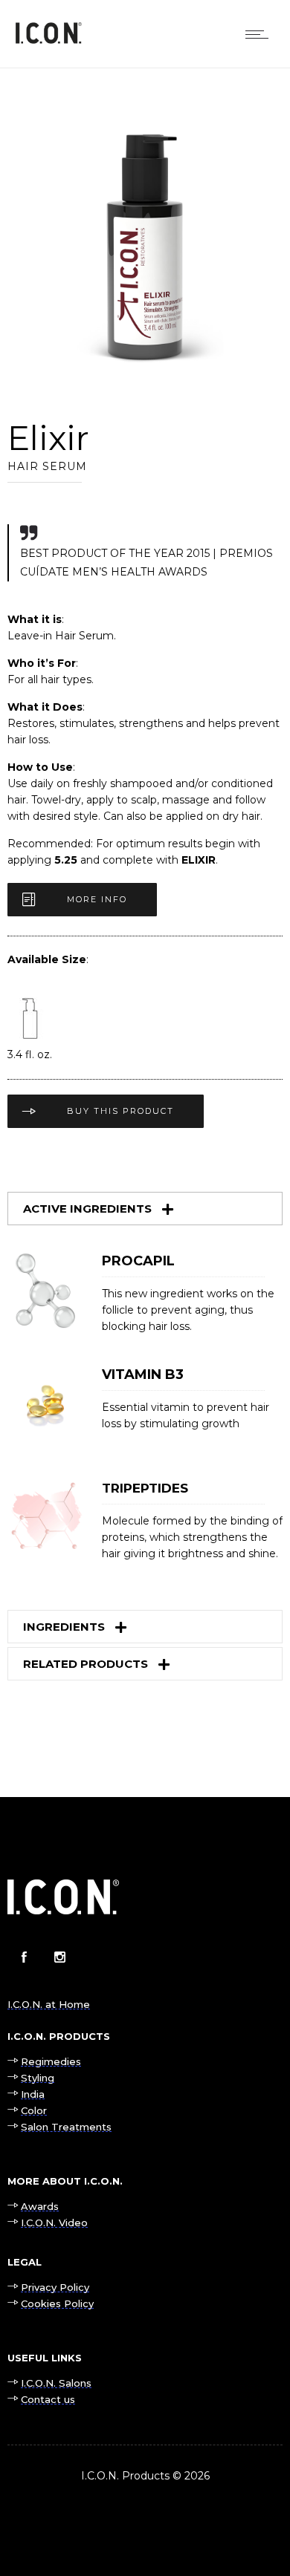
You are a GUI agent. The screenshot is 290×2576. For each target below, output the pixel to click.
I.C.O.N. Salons (56, 2383)
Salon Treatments (66, 2127)
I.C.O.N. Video (54, 2223)
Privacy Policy (55, 2287)
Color (34, 2110)
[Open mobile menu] (260, 34)
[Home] (48, 40)
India (33, 2094)
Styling (38, 2078)
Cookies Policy (57, 2303)
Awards (40, 2206)
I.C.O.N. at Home (49, 2004)
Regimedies (51, 2061)
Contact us (48, 2399)
